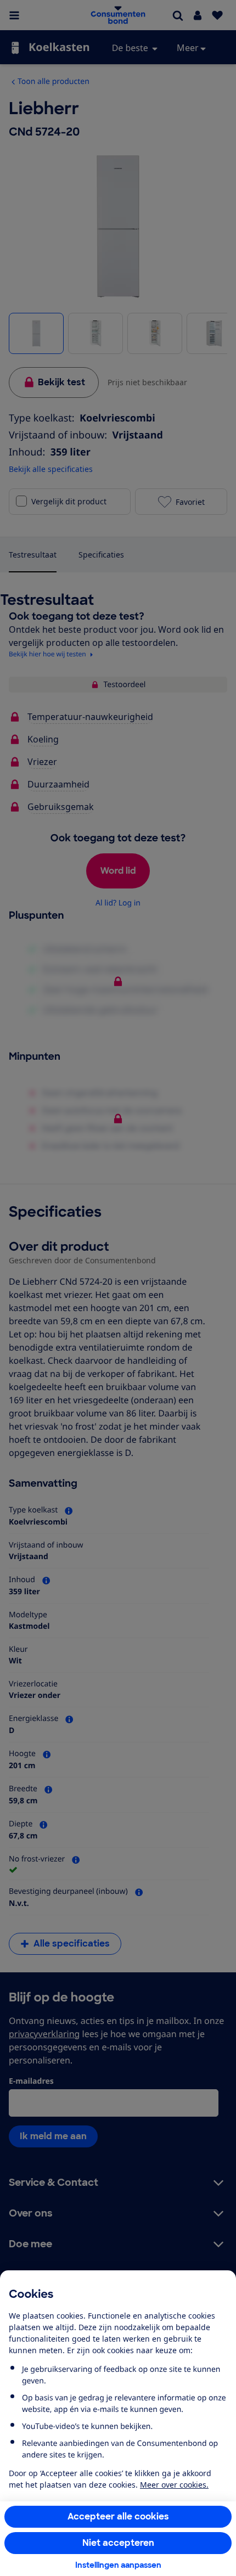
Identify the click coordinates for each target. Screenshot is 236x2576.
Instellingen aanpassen (118, 2565)
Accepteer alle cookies (118, 2516)
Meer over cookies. (174, 2485)
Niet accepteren (118, 2543)
